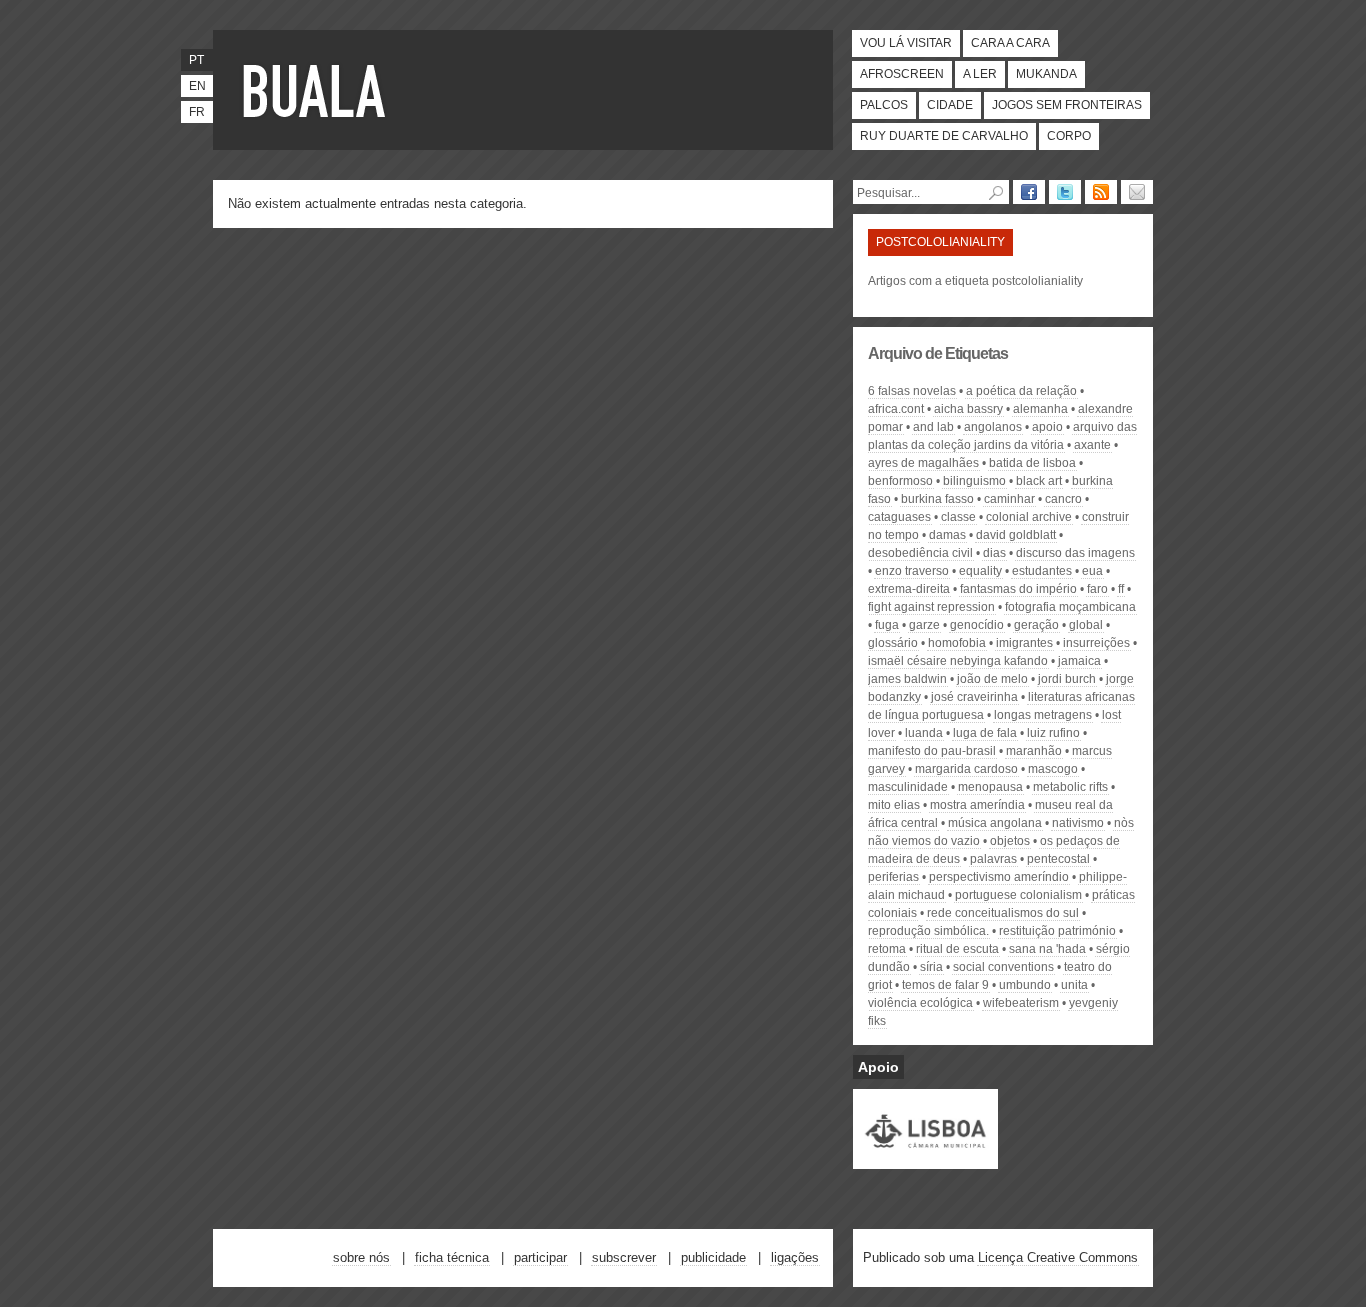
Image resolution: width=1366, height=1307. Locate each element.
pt (196, 60)
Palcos (884, 105)
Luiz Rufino (1053, 733)
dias (994, 553)
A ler (980, 74)
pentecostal (1058, 859)
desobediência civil (920, 553)
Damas (947, 535)
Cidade (950, 105)
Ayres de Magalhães (923, 463)
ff (1121, 589)
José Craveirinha (974, 697)
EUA (1092, 571)
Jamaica (1079, 661)
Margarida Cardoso (966, 769)
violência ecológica (920, 1003)
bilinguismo (974, 481)
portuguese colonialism (1018, 895)
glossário (893, 643)
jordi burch (1067, 679)
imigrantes (1024, 643)
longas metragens (1043, 715)
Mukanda (1046, 74)
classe (958, 517)
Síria (931, 967)
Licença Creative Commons (1058, 1257)
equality (980, 571)
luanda (924, 733)
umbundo (1025, 985)
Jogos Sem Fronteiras (1067, 105)
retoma (887, 949)
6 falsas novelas (912, 391)
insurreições (1096, 643)
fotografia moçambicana (1070, 607)
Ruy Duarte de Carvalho (944, 136)
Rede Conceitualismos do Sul (1003, 913)
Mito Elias (894, 805)
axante (1092, 445)
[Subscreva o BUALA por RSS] (1101, 192)
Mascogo (1053, 769)
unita (1074, 985)
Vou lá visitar (906, 43)
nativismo (1078, 823)
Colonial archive (1029, 517)
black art (1039, 481)
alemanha (1040, 409)
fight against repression (931, 607)
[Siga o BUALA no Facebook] (1029, 192)
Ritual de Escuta (957, 949)
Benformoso (900, 481)
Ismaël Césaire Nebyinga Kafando (958, 661)
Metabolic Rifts (1070, 787)
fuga (887, 625)
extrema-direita (909, 589)
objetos (1010, 841)
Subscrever (624, 1257)
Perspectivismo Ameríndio (999, 877)
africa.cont (896, 409)
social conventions (1003, 967)
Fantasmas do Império (1018, 589)
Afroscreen (902, 74)
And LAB (933, 427)
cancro (1063, 499)
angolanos (993, 427)
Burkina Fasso (937, 499)
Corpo (1069, 136)
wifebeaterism (1021, 1003)
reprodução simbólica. (928, 931)
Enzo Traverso (912, 571)
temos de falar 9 (945, 985)
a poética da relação (1021, 391)
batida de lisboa (1032, 463)
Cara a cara (1010, 43)
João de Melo (992, 679)
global (1086, 625)
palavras (993, 859)
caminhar (1009, 499)
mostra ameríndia (977, 805)
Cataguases (899, 517)
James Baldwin (907, 679)
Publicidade (713, 1257)
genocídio (977, 625)
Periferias (893, 877)
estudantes (1042, 571)
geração (1036, 625)
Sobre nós (361, 1257)
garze (924, 625)
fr (197, 112)
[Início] (318, 90)
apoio (1047, 427)
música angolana (995, 823)
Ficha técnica (452, 1257)
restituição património (1057, 931)
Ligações (795, 1257)
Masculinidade (908, 787)
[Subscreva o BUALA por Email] (1137, 192)
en (197, 86)
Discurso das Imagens (1075, 553)
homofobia (957, 643)
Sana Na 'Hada (1047, 949)
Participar (540, 1257)
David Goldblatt (1016, 535)
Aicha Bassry (968, 409)
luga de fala (985, 733)
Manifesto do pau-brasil (932, 751)
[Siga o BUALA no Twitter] (1065, 192)
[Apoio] (925, 1160)
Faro (1097, 589)
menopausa (990, 787)
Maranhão (1034, 751)
